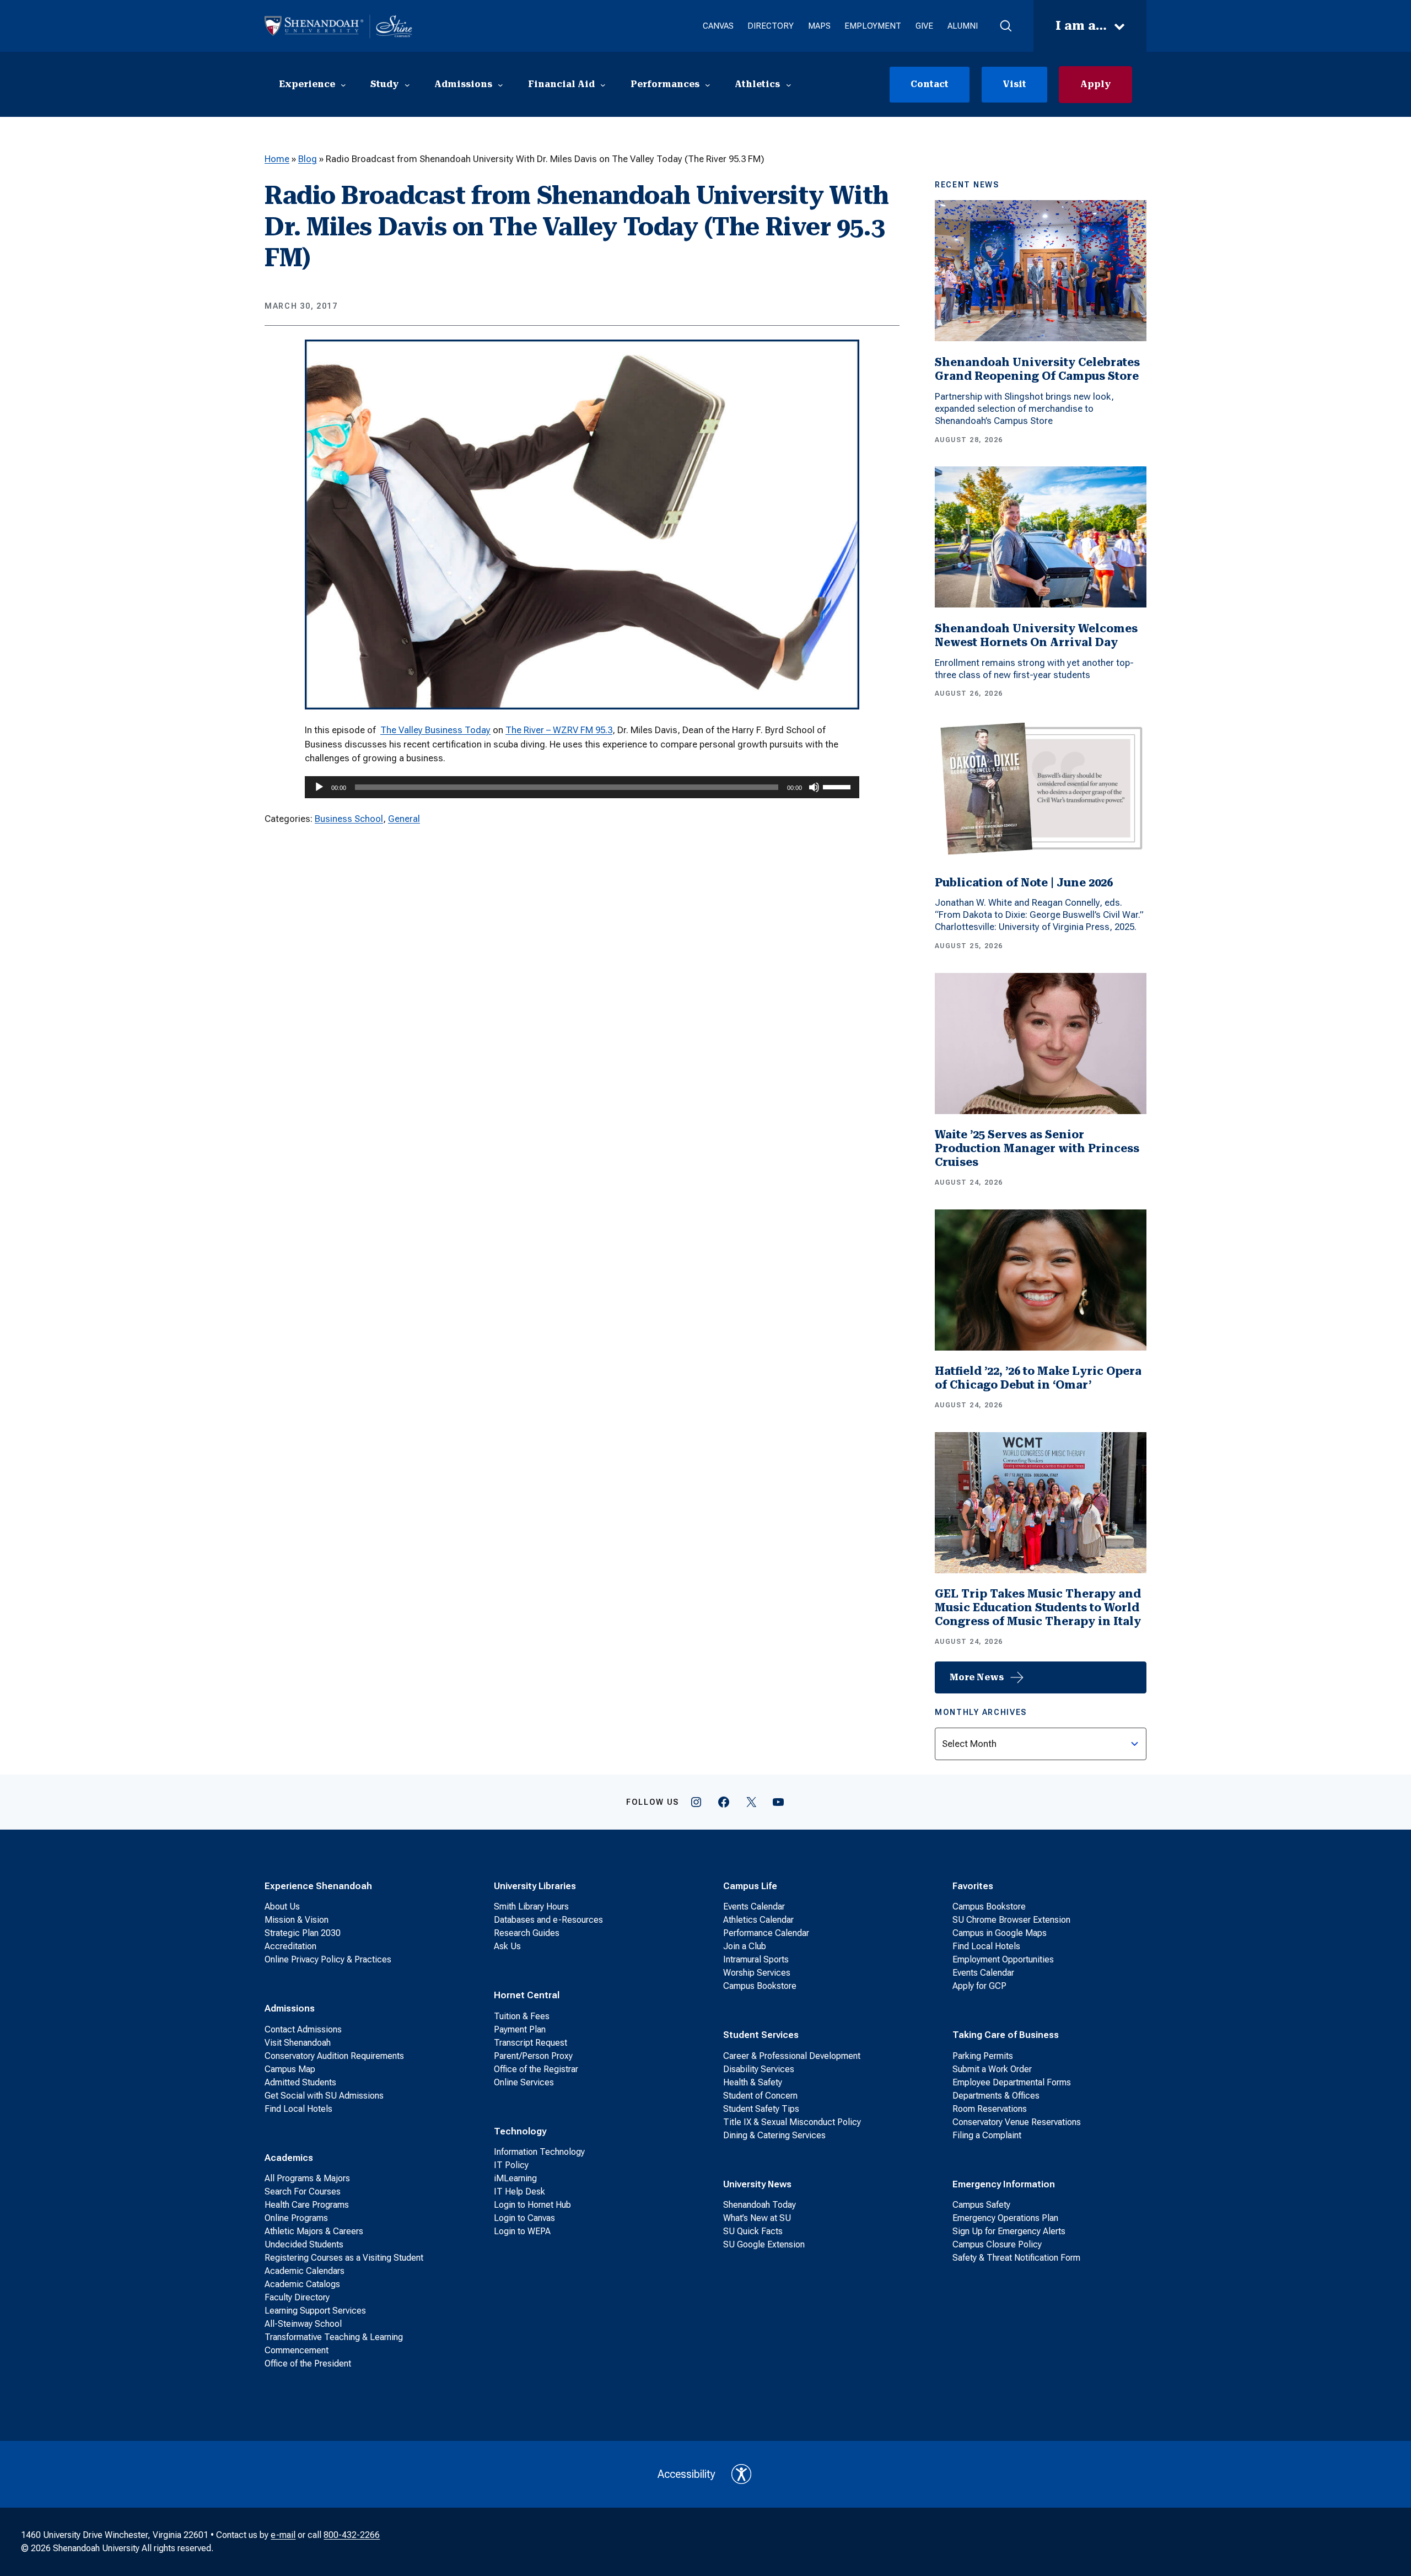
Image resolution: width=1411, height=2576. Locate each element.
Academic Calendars (305, 2271)
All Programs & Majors (307, 2178)
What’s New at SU (757, 2218)
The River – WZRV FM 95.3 (559, 730)
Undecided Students (304, 2244)
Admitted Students (300, 2082)
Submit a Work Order (992, 2069)
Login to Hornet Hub (532, 2205)
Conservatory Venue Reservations (1017, 2122)
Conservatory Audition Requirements (334, 2056)
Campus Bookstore (760, 1986)
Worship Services (757, 1973)
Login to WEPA (522, 2231)
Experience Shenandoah (318, 1886)
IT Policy (511, 2165)
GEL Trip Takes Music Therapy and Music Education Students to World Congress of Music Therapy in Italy (1038, 1607)
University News (757, 2184)
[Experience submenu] (343, 84)
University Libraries (535, 1886)
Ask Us (507, 1946)
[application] (582, 787)
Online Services (524, 2082)
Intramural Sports (756, 1959)
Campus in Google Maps (1000, 1933)
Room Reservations (990, 2109)
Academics (289, 2158)
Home (277, 159)
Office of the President (308, 2363)
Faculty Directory (297, 2297)
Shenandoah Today (760, 2205)
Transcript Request (531, 2043)
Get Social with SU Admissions (324, 2096)
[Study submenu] (407, 84)
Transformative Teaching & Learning (334, 2337)
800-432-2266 (352, 2535)
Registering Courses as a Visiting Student (344, 2258)
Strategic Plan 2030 (303, 1933)
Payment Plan (520, 2029)
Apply (1095, 84)
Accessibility (686, 2474)
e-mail (283, 2535)
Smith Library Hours (531, 1907)
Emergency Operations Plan (1005, 2218)
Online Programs (296, 2218)
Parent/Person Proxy (533, 2056)
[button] (1006, 26)
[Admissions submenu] (500, 84)
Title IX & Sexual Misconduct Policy (792, 2122)
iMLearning (515, 2178)
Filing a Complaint (987, 2135)
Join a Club (745, 1946)
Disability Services (759, 2069)
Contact (930, 84)
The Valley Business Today (435, 730)
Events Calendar (754, 1907)
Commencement (297, 2350)
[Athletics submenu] (789, 84)
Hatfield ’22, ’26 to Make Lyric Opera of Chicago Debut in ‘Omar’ (1038, 1378)
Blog (308, 159)
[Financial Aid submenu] (603, 84)
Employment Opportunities (1003, 1959)
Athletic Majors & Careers (314, 2231)
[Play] (319, 787)
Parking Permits (983, 2056)
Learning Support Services (315, 2311)
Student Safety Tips (761, 2109)
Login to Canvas (524, 2218)
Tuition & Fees (522, 2016)
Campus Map (290, 2069)
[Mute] (814, 787)
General (404, 819)
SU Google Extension (764, 2244)
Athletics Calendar (758, 1920)
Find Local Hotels (298, 2109)
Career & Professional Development (792, 2056)
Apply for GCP (979, 1986)
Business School (349, 819)
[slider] (838, 786)
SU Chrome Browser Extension (1011, 1920)
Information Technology (539, 2152)
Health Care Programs (307, 2205)
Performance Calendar (766, 1933)
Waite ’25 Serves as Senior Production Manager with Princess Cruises (1037, 1148)
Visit (1014, 84)
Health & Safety (753, 2082)
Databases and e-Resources (548, 1920)
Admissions (290, 2008)
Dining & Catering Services (774, 2135)
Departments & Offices (996, 2096)
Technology (520, 2131)
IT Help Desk (519, 2192)
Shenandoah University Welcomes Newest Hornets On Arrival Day (1036, 635)
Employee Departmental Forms (1012, 2082)
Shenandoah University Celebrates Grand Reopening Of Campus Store (1037, 369)
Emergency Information (1004, 2184)
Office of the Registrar (536, 2069)
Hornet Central (527, 1995)
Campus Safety (981, 2205)
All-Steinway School (303, 2324)
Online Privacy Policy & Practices (328, 1959)
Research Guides (527, 1933)
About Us (282, 1907)
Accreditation (290, 1946)
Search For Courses (303, 2192)
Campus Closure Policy (997, 2244)
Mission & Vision (297, 1920)
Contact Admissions (303, 2029)
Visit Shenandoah (298, 2043)
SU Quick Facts (753, 2231)
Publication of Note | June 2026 (1024, 883)
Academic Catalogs (302, 2284)
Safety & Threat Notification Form (1016, 2258)
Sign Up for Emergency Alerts (1009, 2231)
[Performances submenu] (708, 84)
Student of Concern (760, 2096)
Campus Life (750, 1886)
